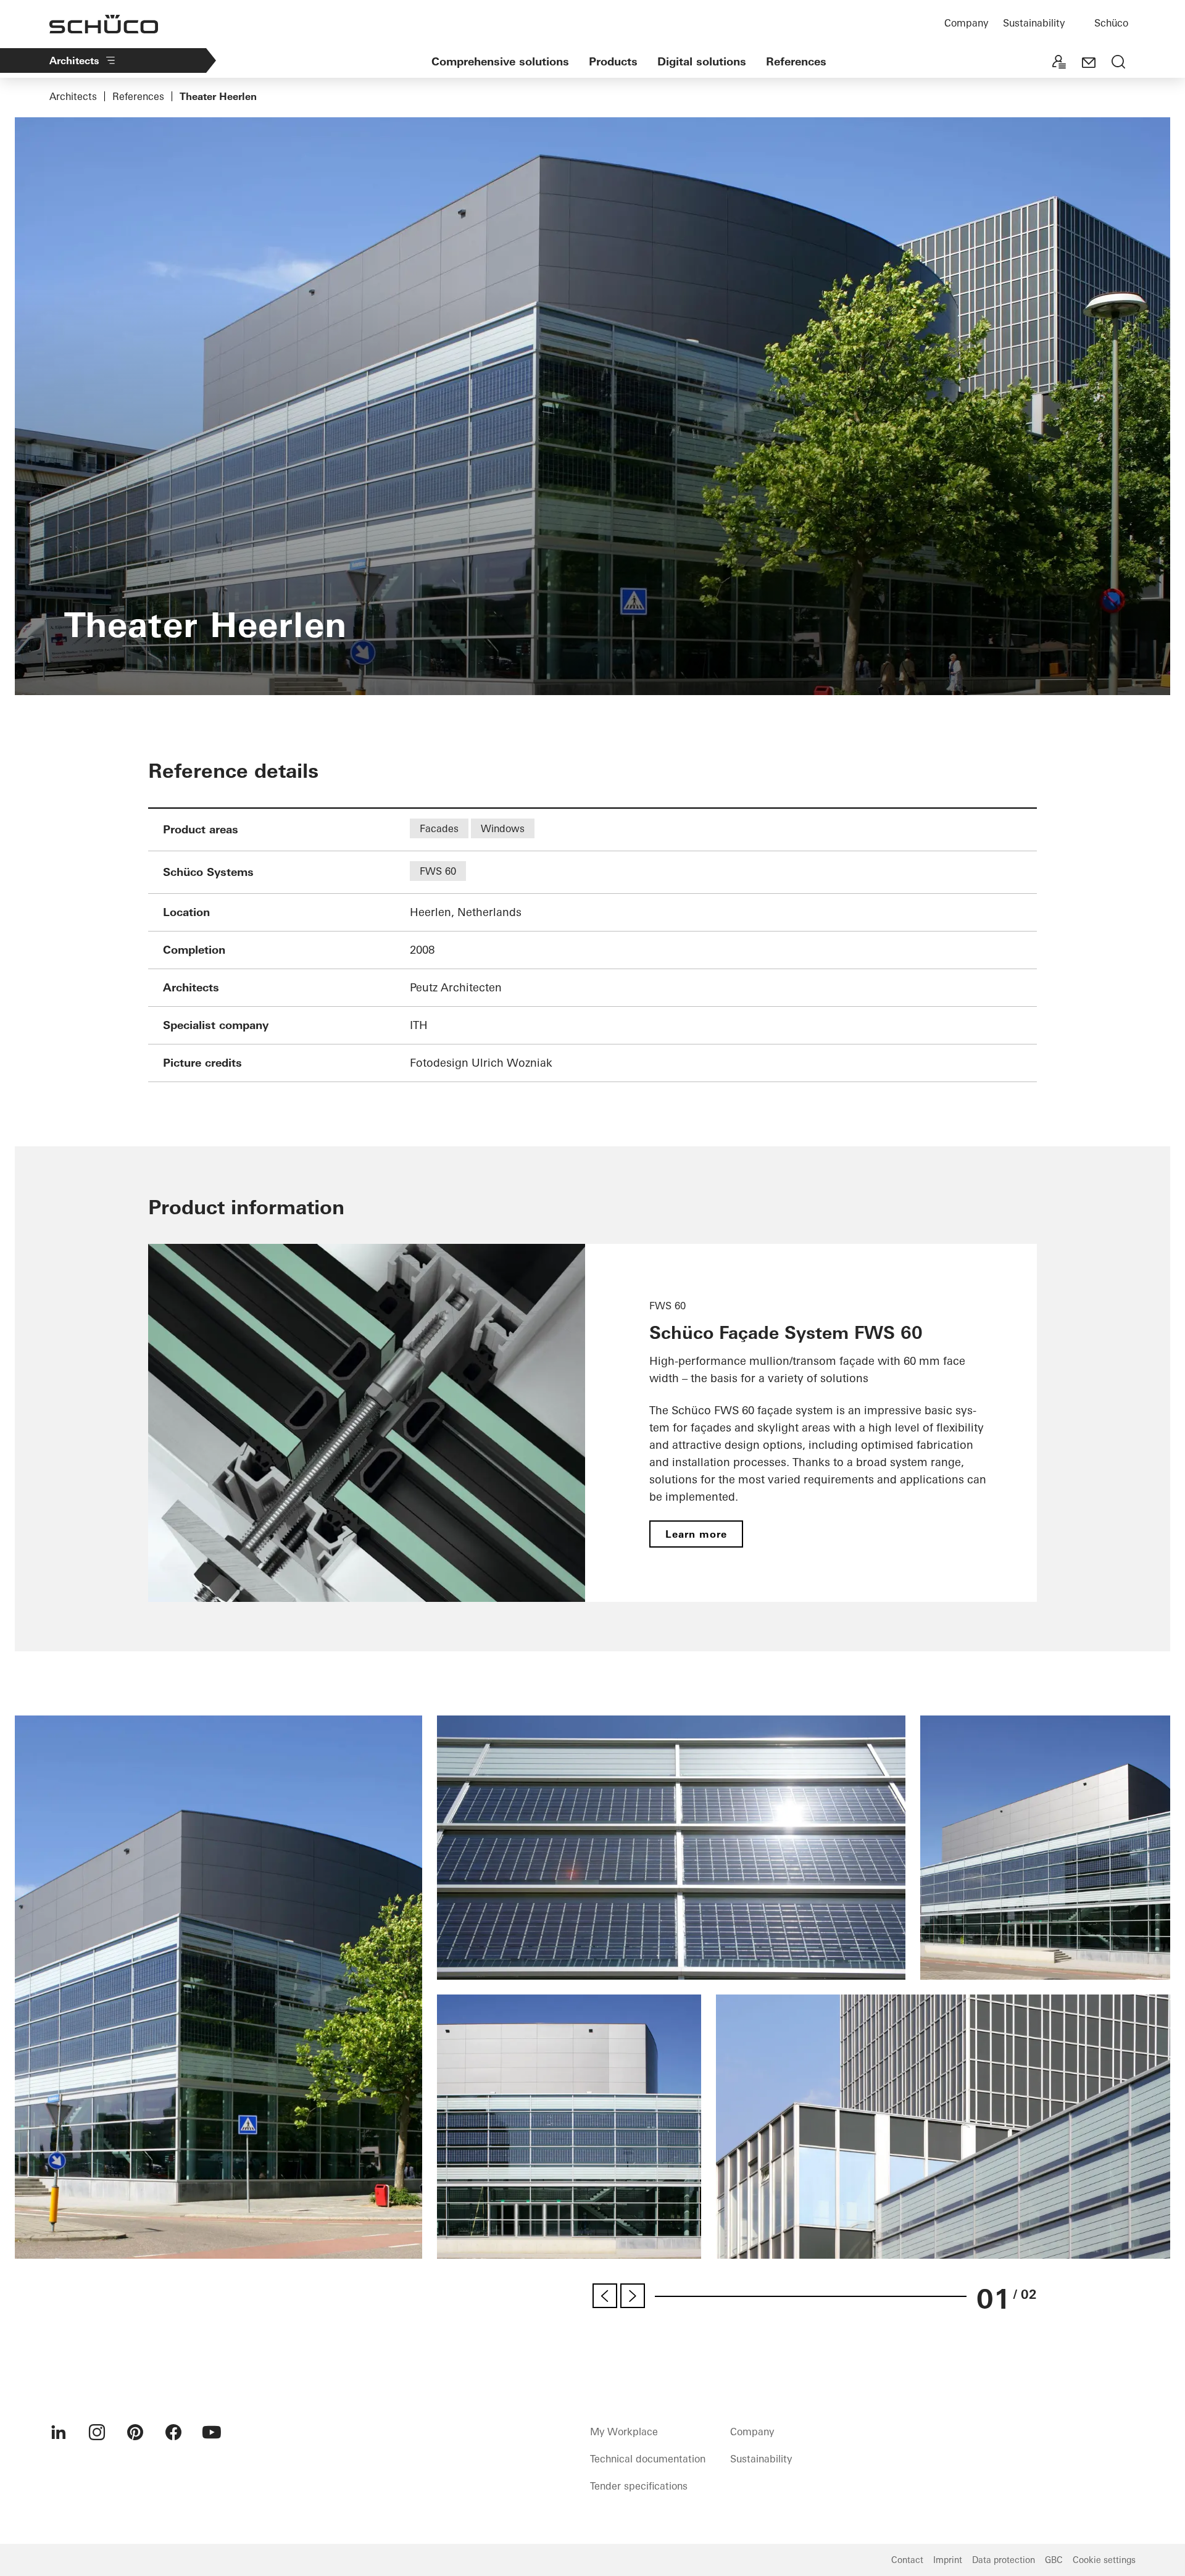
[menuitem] (59, 2432)
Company (966, 23)
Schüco (1111, 23)
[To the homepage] (104, 24)
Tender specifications (639, 2486)
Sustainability (1034, 23)
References (796, 61)
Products (613, 61)
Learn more (696, 1534)
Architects (74, 60)
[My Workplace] (1059, 63)
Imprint (948, 2560)
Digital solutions (702, 61)
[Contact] (1089, 63)
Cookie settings (1104, 2560)
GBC (1054, 2560)
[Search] (1118, 63)
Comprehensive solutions (500, 61)
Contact (907, 2560)
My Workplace (624, 2432)
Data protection (1004, 2560)
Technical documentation (648, 2459)
